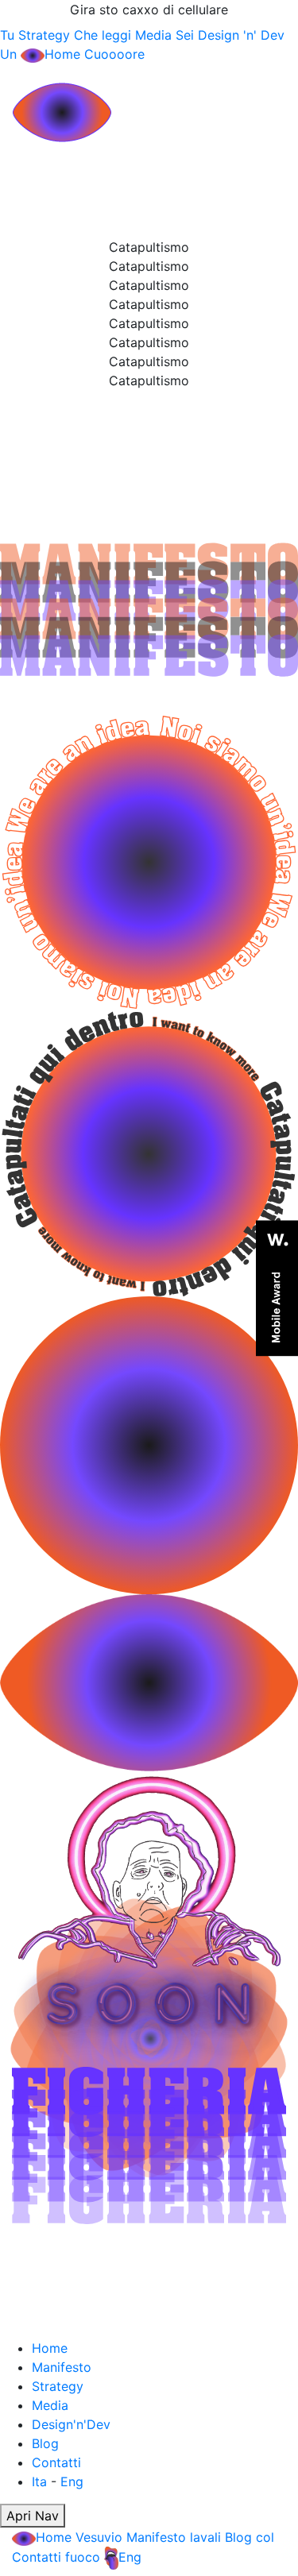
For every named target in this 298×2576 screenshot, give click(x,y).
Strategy (58, 2386)
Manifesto (62, 2367)
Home (50, 2348)
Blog (45, 2443)
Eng (72, 2481)
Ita (39, 2481)
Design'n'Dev (71, 2424)
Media (50, 2405)
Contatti (56, 2462)
